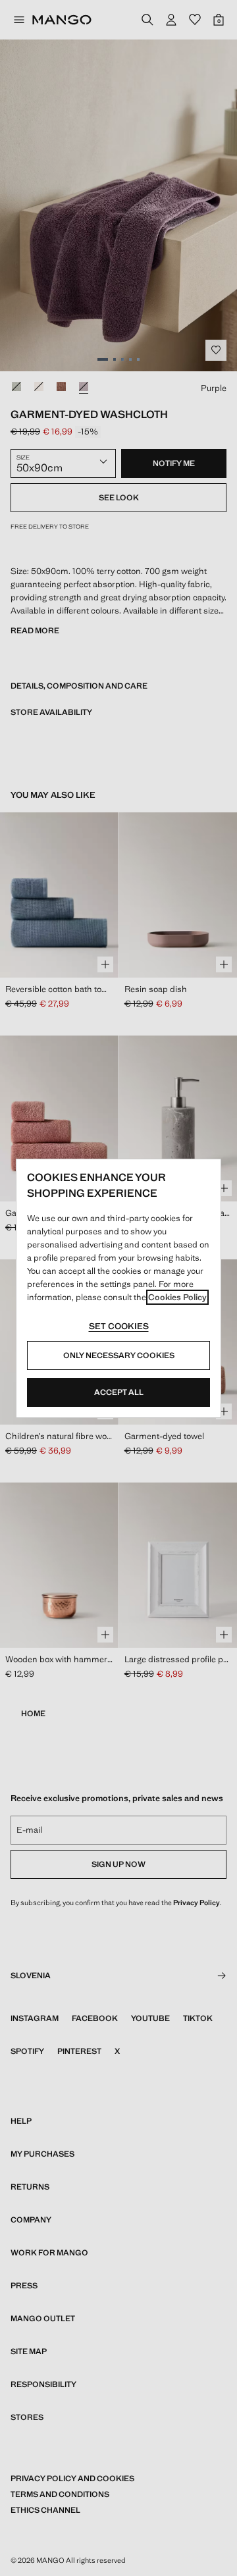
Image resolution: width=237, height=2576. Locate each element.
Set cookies (119, 1326)
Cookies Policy (177, 1297)
